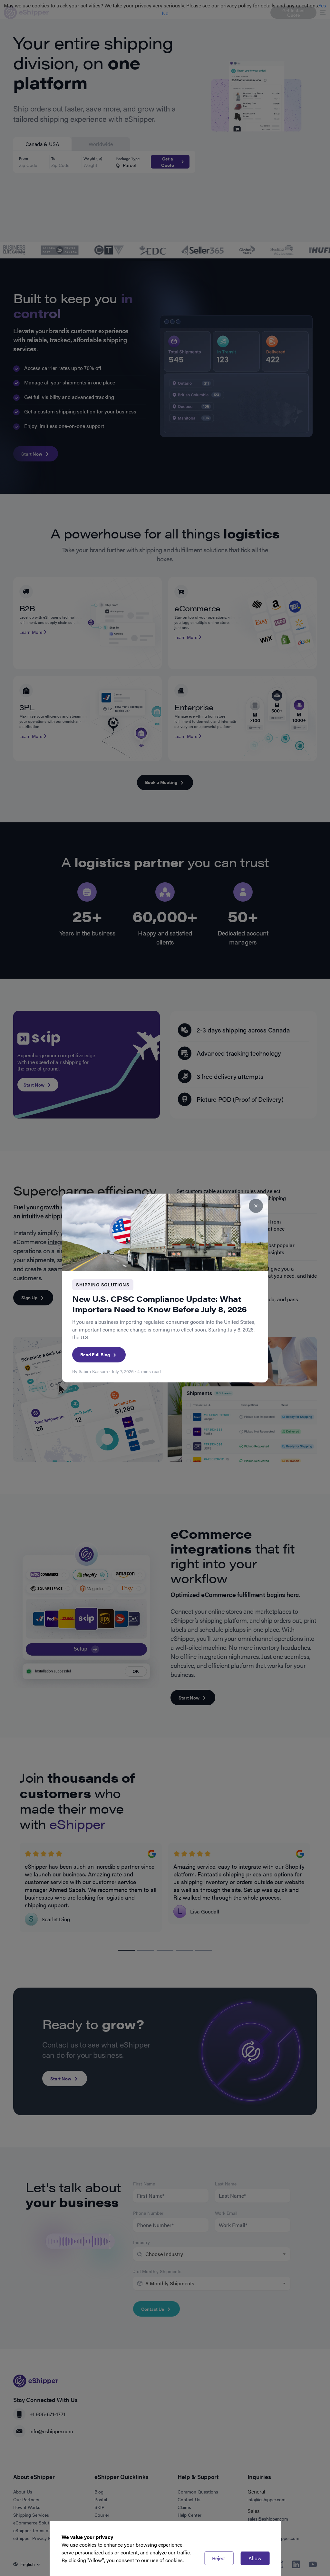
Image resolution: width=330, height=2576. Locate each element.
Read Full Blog (95, 1354)
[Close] (256, 1206)
